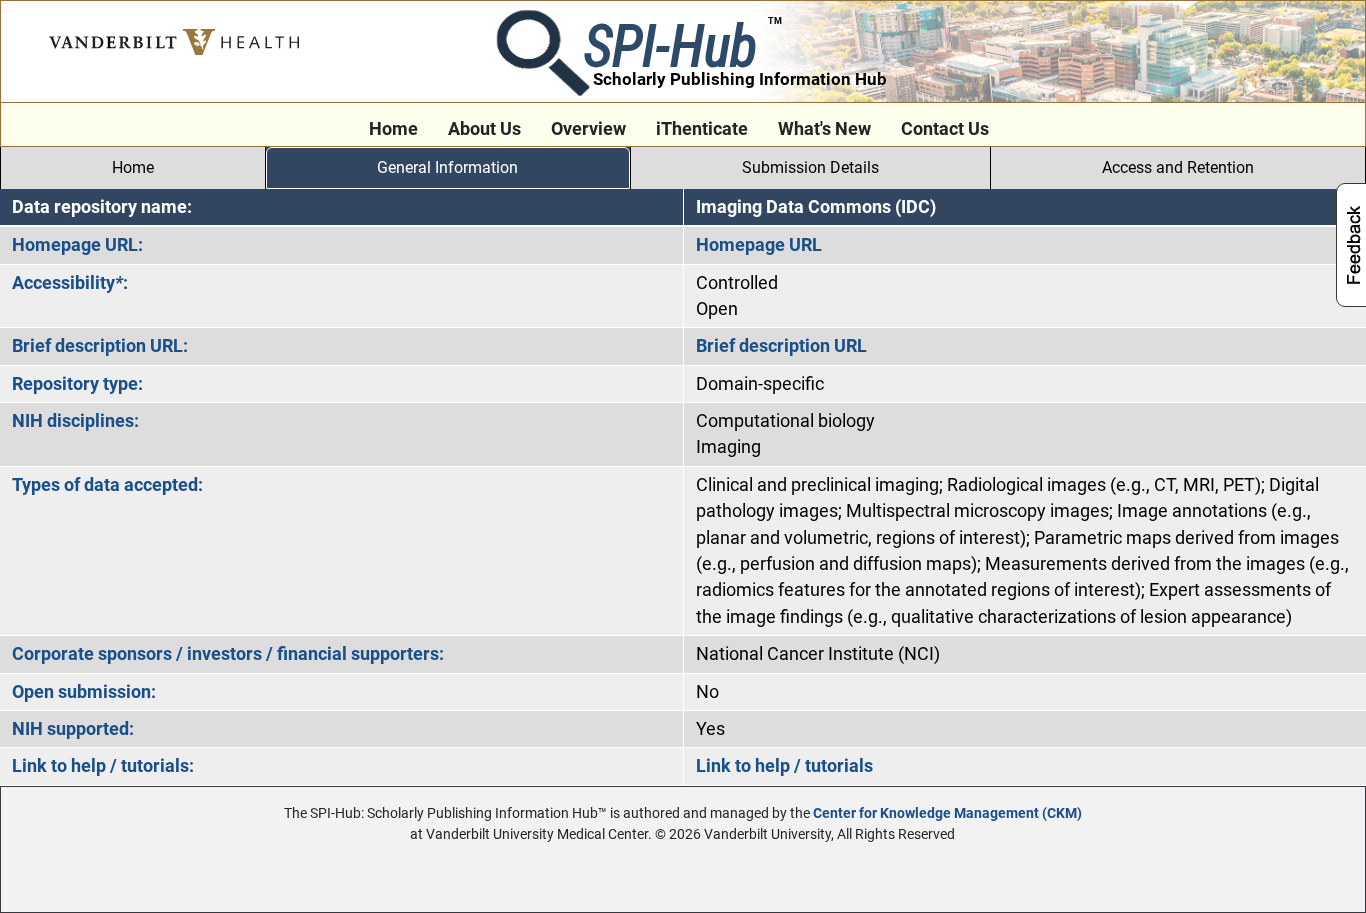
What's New (824, 129)
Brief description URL (781, 346)
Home (393, 129)
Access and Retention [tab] (1178, 167)
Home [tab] (133, 167)
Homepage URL (759, 245)
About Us (484, 129)
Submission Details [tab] (810, 167)
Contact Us (945, 129)
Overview (588, 129)
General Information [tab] (447, 167)
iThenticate (702, 129)
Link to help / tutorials (784, 766)
